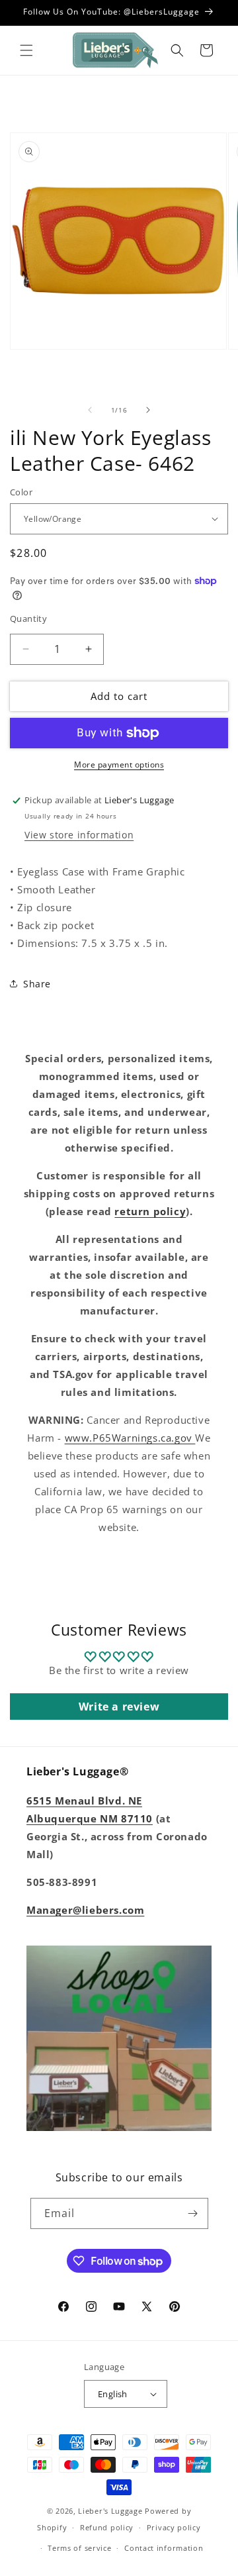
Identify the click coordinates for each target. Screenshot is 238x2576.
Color (21, 492)
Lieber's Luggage (111, 2511)
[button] (26, 50)
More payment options (119, 765)
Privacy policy (174, 2527)
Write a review (119, 1707)
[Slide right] (148, 410)
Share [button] (37, 984)
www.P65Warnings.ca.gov (130, 1438)
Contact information (164, 2548)
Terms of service (79, 2548)
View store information (79, 835)
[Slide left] (90, 410)
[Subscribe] (193, 2213)
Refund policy (107, 2527)
